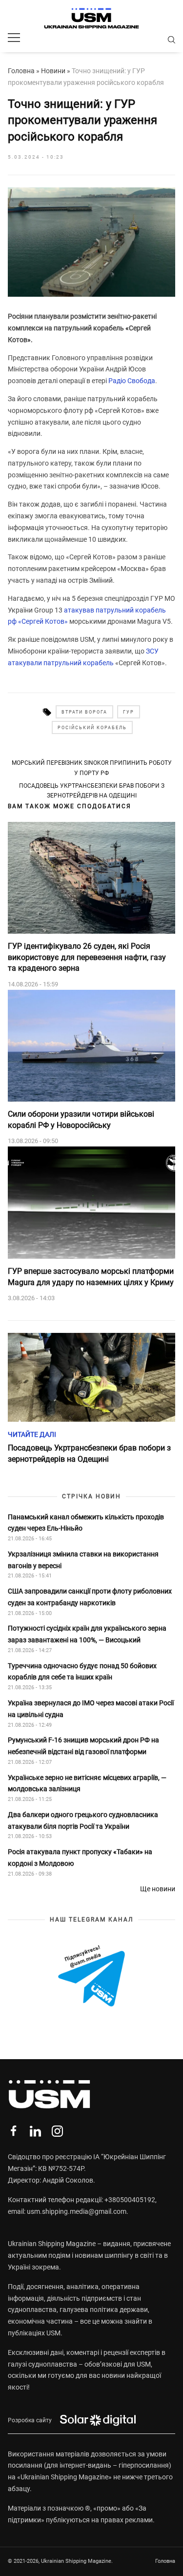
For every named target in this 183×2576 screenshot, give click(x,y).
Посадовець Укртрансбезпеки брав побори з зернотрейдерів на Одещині (92, 791)
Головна (21, 71)
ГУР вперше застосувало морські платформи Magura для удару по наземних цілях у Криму (91, 1277)
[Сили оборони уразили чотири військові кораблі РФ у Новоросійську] (91, 1046)
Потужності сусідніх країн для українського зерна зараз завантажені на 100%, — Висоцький (87, 1634)
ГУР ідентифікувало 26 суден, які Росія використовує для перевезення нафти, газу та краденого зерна (87, 957)
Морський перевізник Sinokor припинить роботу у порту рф (92, 768)
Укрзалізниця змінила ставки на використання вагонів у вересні (83, 1560)
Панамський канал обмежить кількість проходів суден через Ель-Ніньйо (86, 1523)
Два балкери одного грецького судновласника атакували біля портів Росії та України (83, 1820)
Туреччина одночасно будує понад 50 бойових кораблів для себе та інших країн (82, 1672)
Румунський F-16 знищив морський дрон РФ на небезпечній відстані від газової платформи (83, 1746)
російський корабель (92, 728)
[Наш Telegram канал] (91, 1977)
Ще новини (158, 1889)
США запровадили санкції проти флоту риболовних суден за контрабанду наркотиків (90, 1597)
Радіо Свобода (132, 381)
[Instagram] (57, 2131)
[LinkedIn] (35, 2131)
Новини (53, 71)
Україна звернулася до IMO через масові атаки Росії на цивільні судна (91, 1709)
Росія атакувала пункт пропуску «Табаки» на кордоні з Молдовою (80, 1858)
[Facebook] (13, 2131)
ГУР (129, 712)
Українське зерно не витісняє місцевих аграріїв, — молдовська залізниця (87, 1783)
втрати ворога (84, 712)
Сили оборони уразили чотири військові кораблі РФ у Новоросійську (81, 1119)
